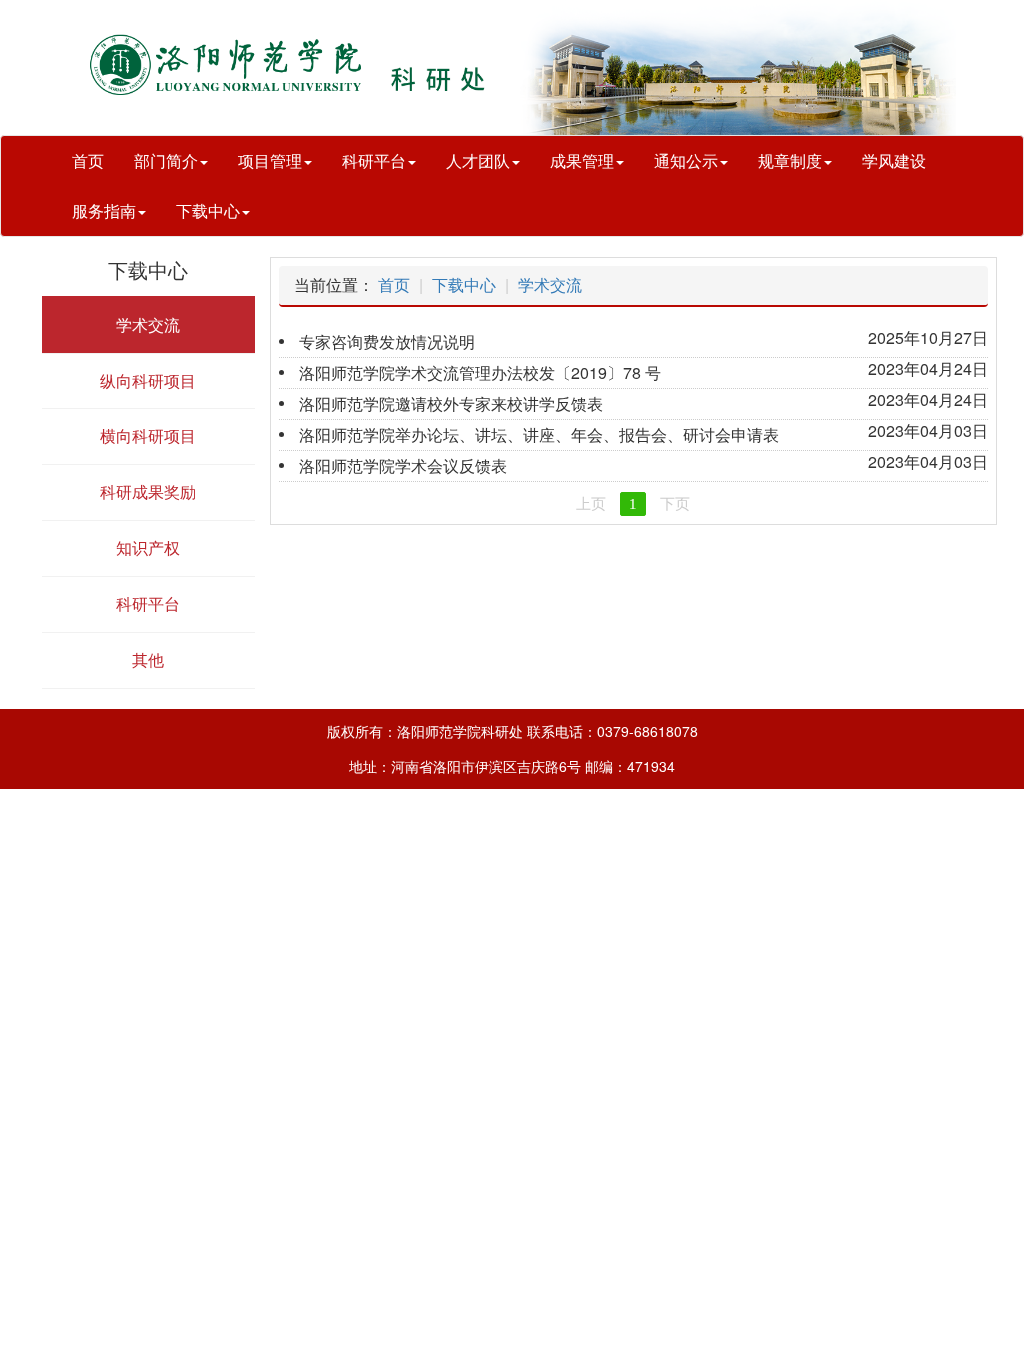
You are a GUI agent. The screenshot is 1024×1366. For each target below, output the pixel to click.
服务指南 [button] (104, 210)
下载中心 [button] (208, 210)
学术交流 (550, 284)
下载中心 (464, 284)
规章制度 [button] (790, 160)
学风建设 (894, 160)
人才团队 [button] (478, 160)
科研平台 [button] (374, 160)
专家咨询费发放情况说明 (387, 341)
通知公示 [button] (686, 160)
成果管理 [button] (582, 160)
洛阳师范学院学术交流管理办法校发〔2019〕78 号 (480, 372)
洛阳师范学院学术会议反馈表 (403, 465)
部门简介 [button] (166, 160)
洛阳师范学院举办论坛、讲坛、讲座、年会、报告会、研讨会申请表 (539, 434)
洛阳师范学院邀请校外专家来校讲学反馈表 (451, 403)
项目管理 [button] (270, 160)
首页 (88, 160)
